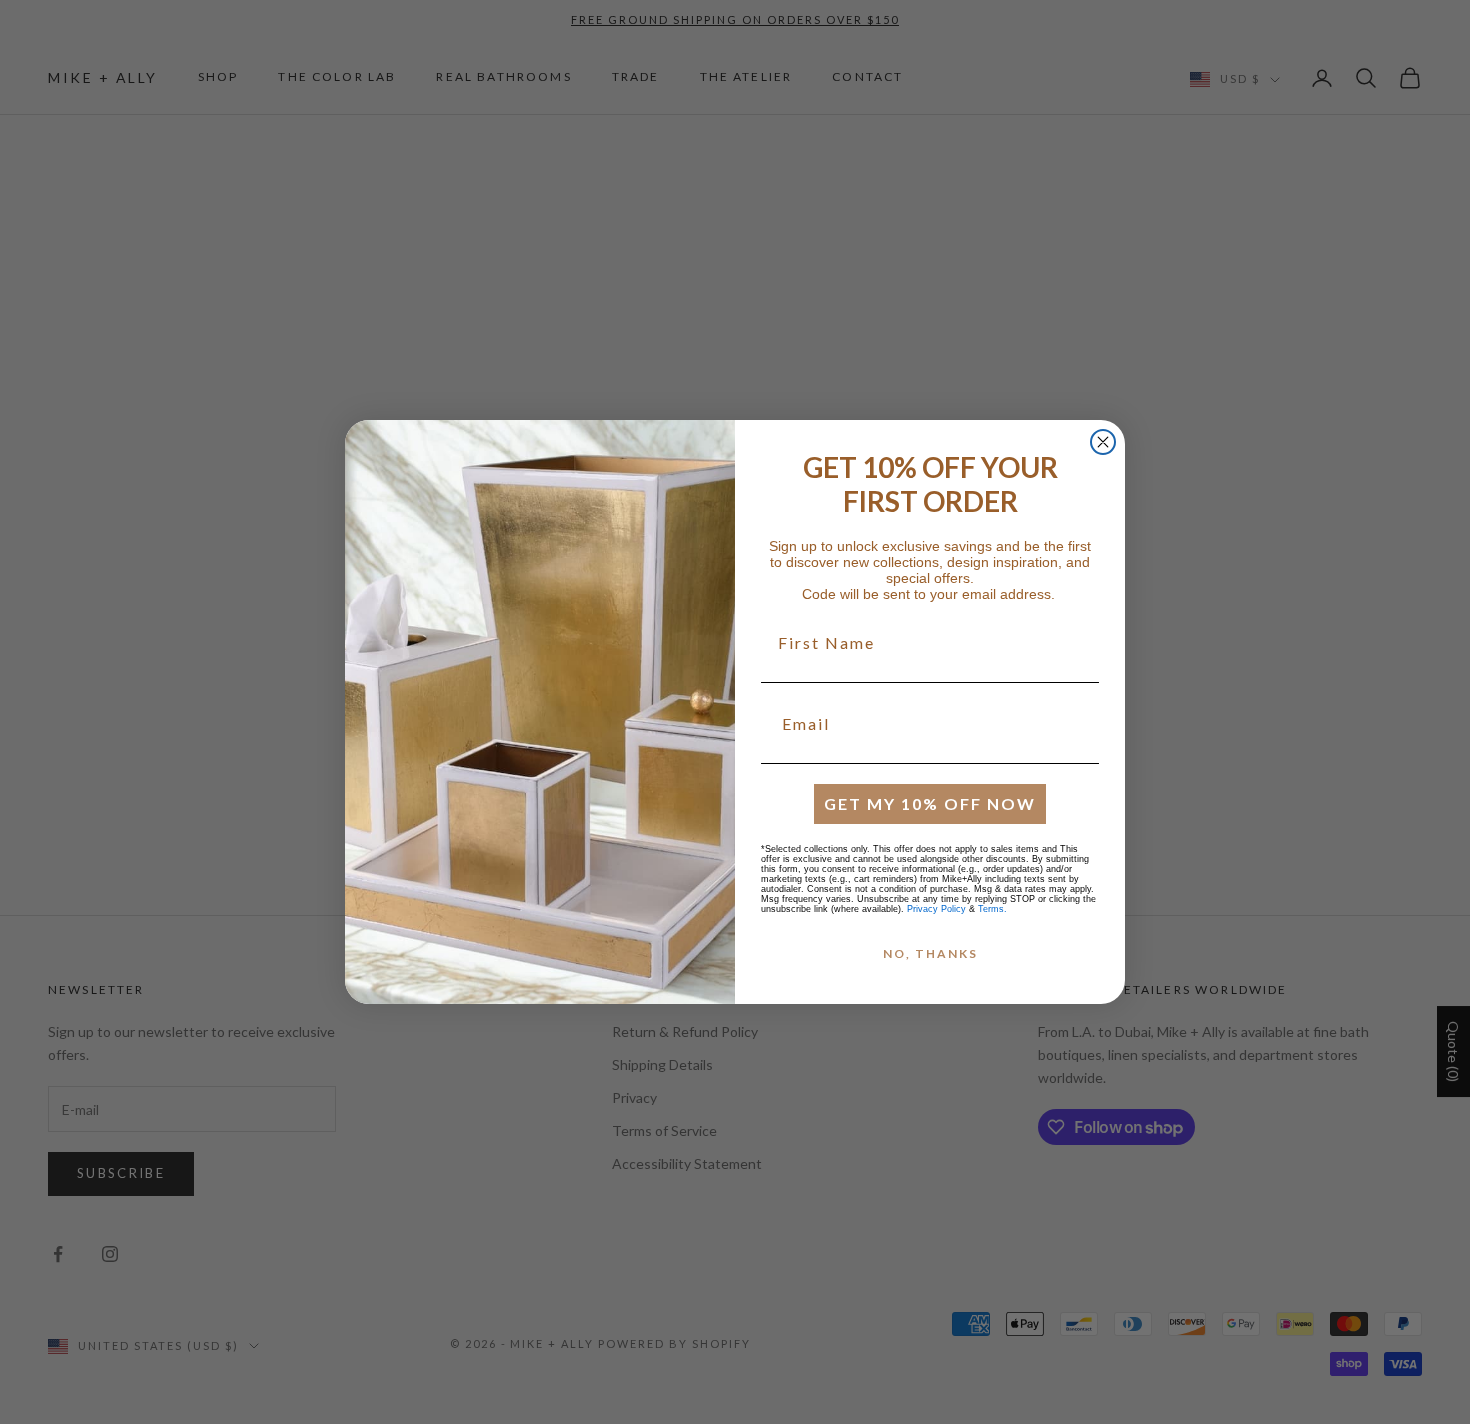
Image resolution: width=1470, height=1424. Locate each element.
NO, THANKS (930, 953)
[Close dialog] (1103, 442)
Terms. (992, 909)
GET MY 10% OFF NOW (930, 803)
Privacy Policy (936, 909)
